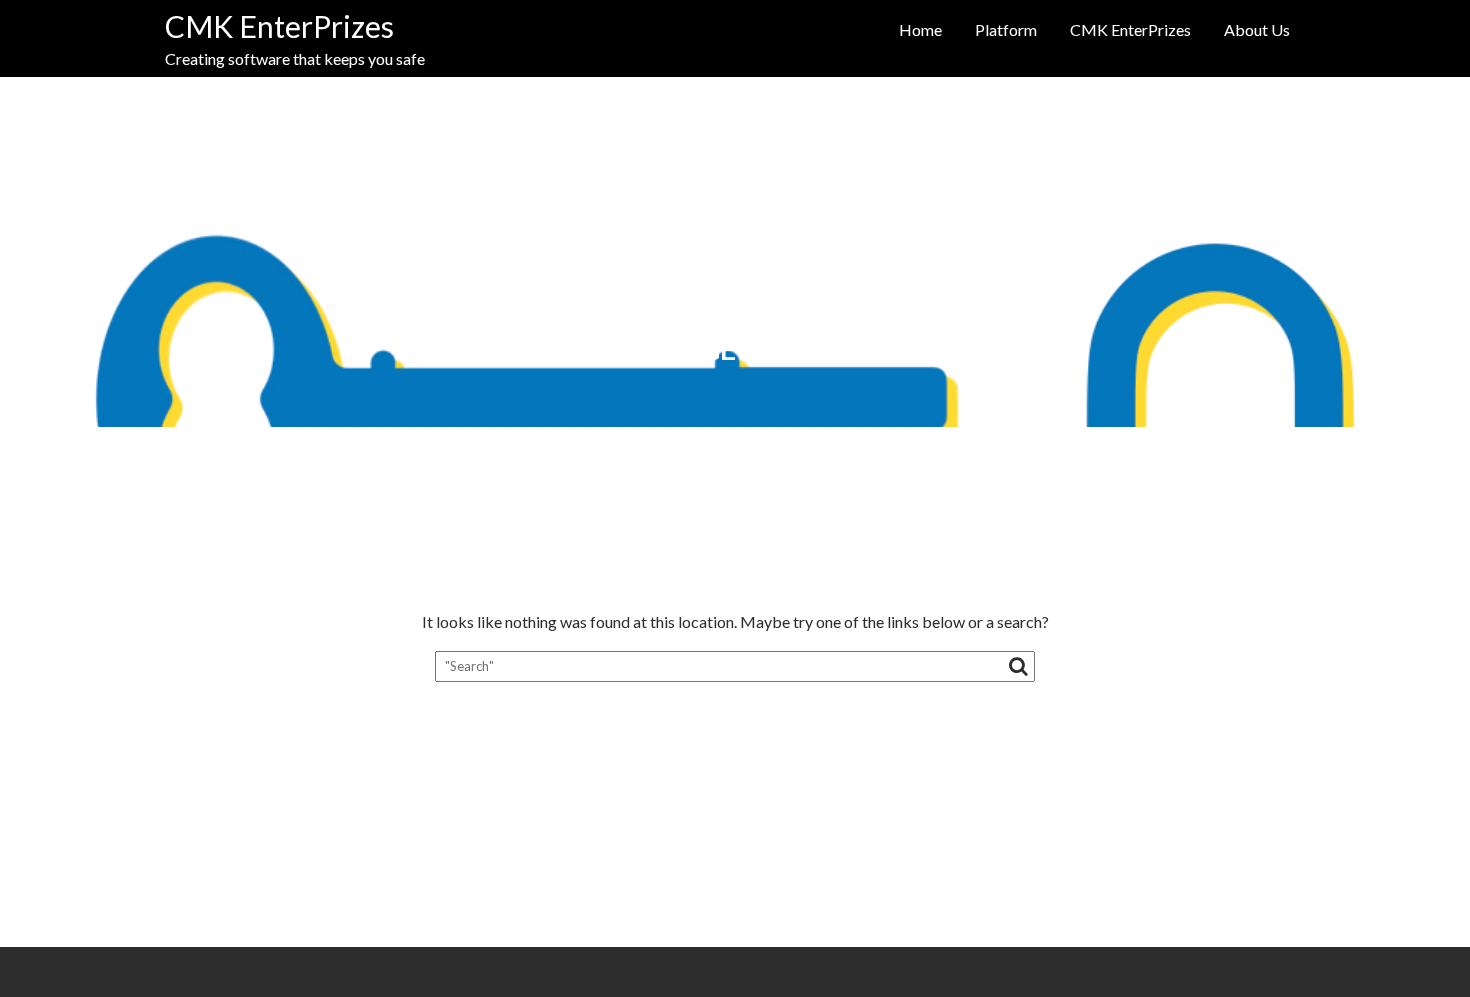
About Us (1257, 29)
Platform (1006, 29)
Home (920, 29)
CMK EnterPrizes (279, 26)
